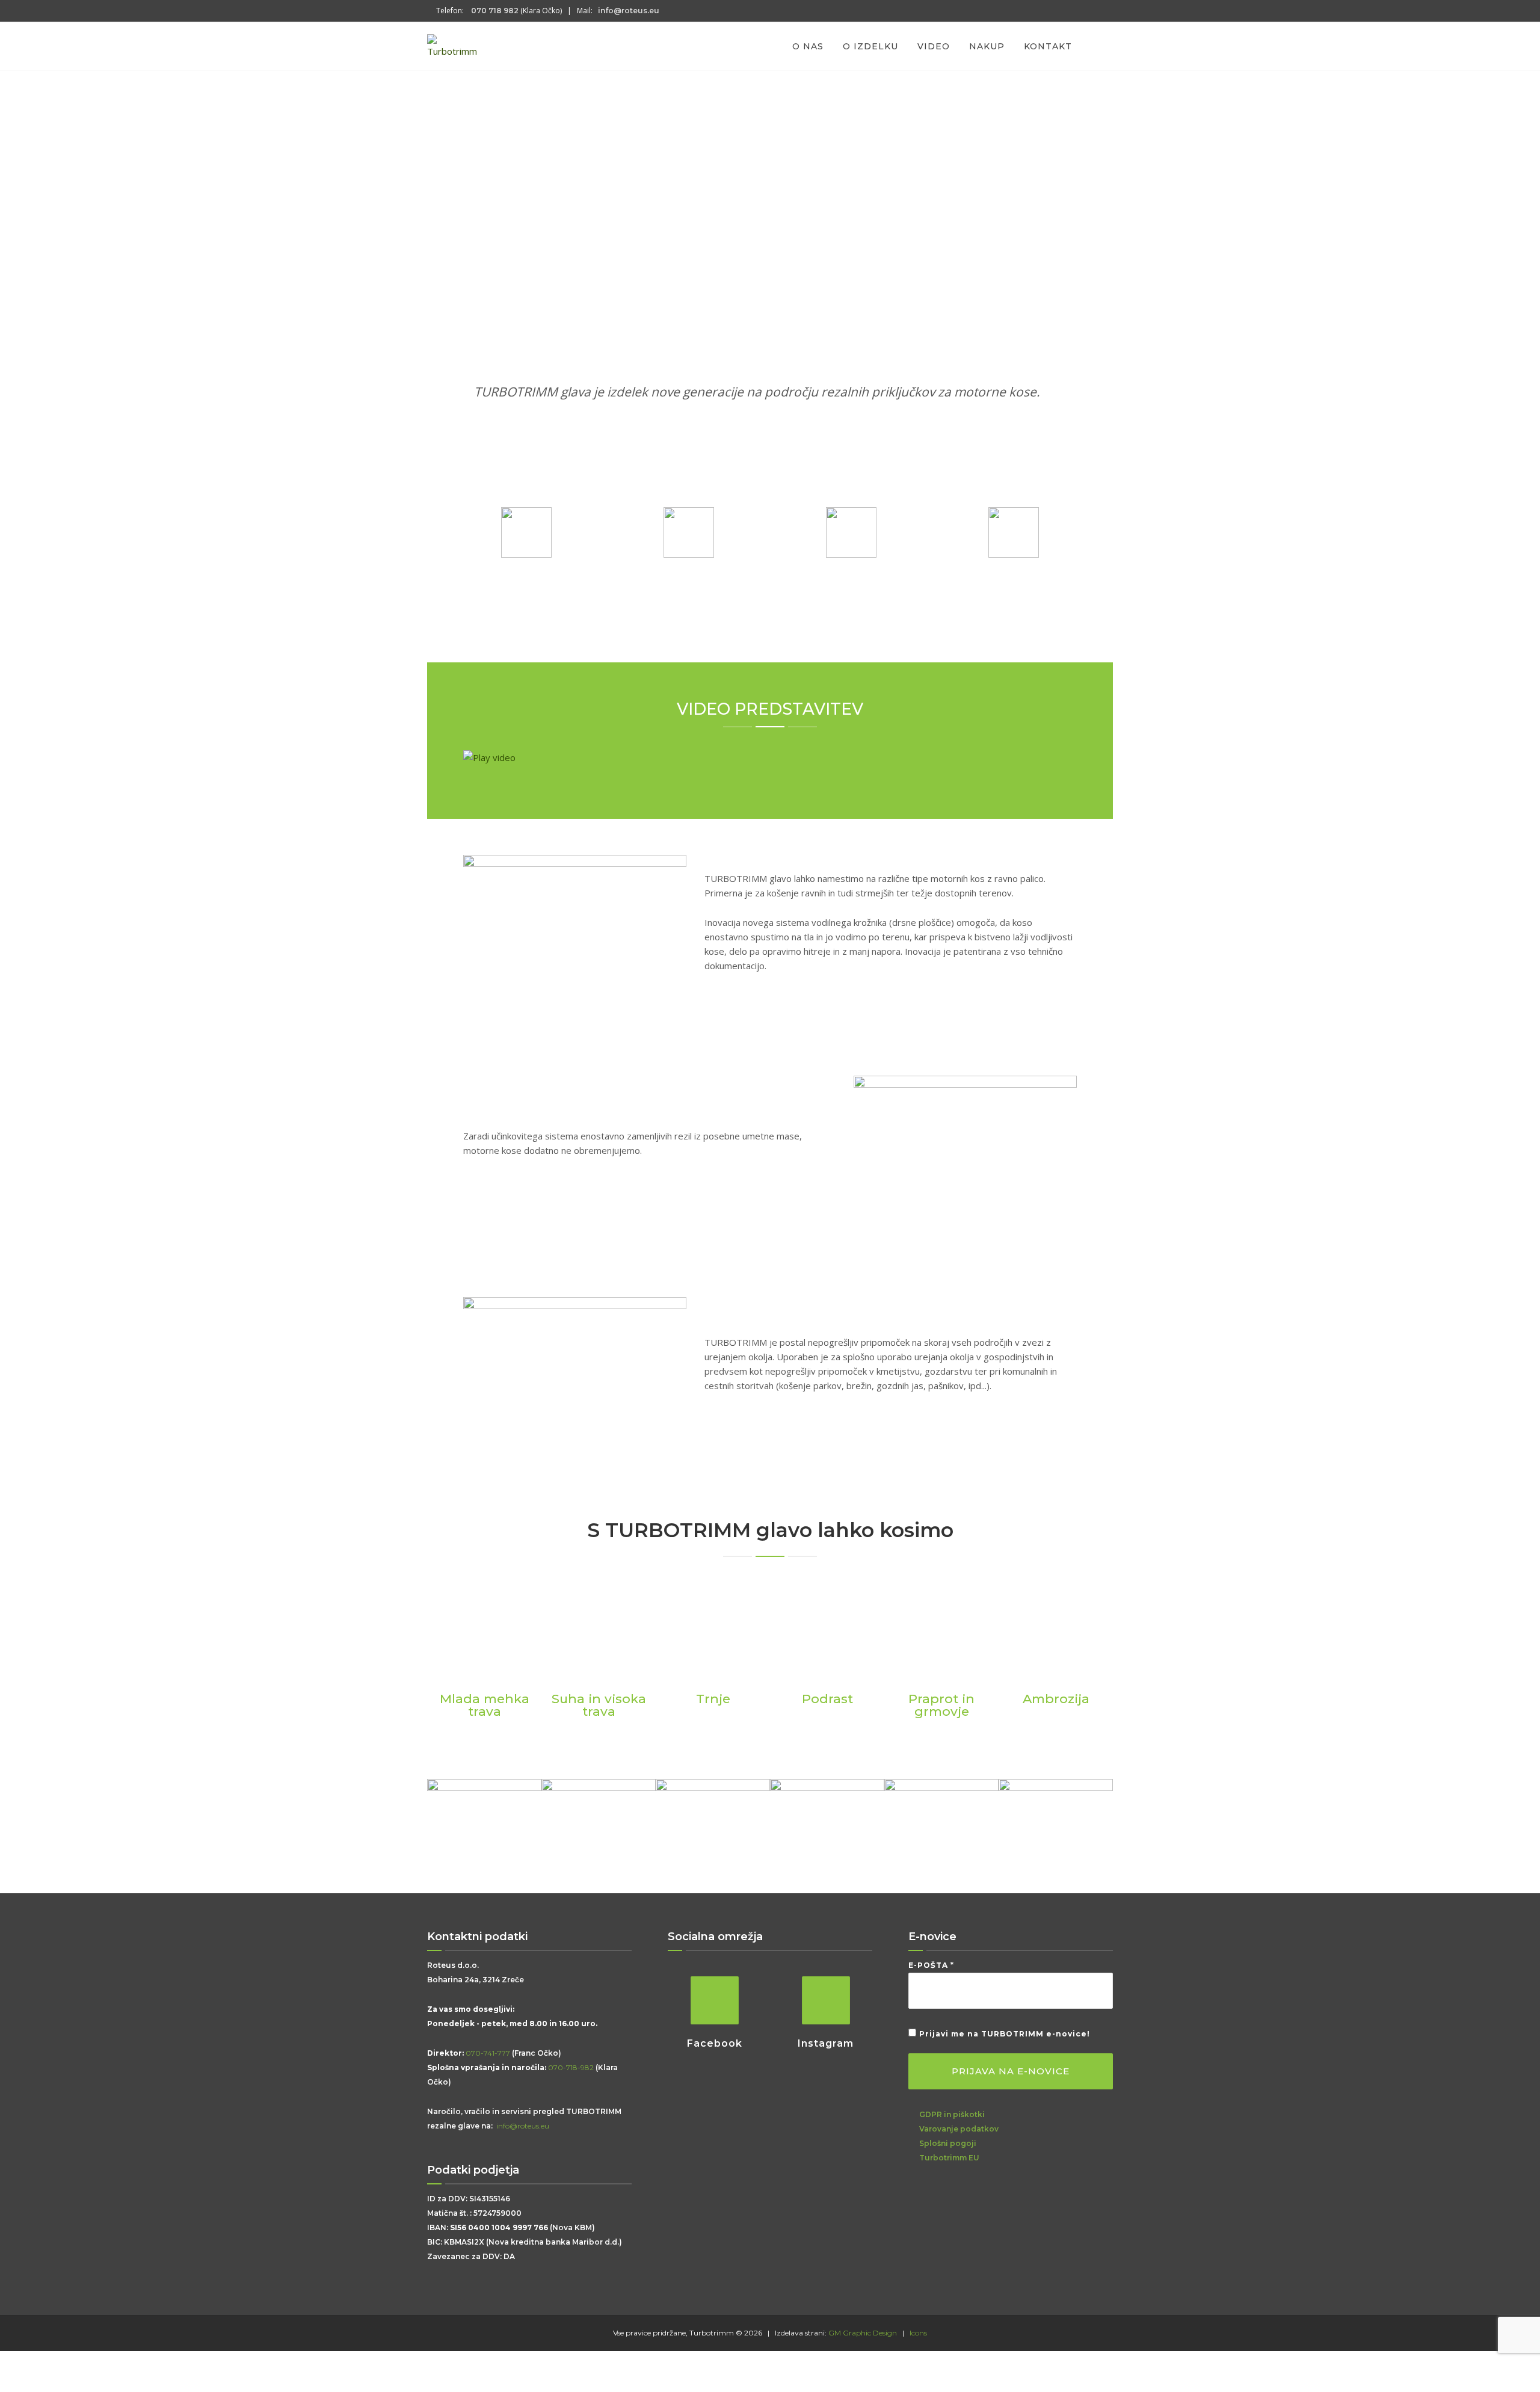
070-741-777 (488, 2053)
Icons (918, 2333)
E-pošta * (931, 1965)
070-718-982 (571, 2067)
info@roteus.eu (522, 2126)
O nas (808, 46)
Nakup (987, 46)
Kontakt (1048, 46)
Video (934, 46)
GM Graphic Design (863, 2333)
